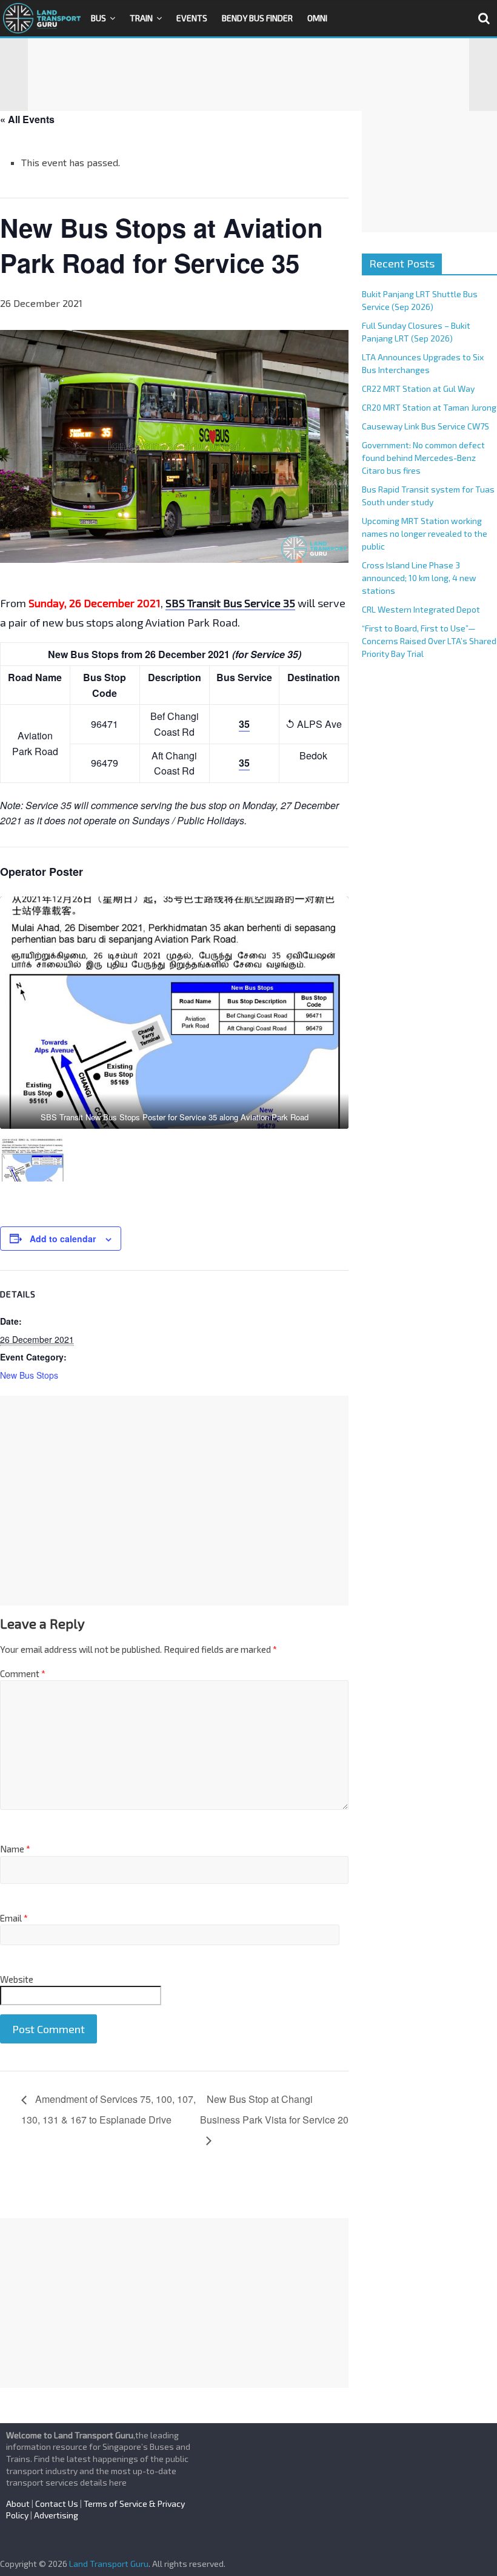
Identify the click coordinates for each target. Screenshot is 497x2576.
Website (17, 1979)
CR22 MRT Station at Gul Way (418, 388)
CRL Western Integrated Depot (421, 609)
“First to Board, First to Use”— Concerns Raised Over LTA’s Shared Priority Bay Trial (429, 641)
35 (244, 724)
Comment (23, 1673)
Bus (98, 18)
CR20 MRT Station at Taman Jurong (429, 407)
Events (192, 18)
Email (14, 1918)
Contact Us (57, 2504)
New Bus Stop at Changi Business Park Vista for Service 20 (274, 2109)
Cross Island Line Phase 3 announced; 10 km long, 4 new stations (419, 578)
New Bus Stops (29, 1375)
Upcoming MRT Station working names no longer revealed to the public (425, 533)
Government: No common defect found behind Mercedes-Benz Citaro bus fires (423, 458)
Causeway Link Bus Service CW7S (425, 426)
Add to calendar (63, 1239)
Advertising (56, 2515)
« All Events (27, 119)
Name (15, 1849)
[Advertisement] (248, 75)
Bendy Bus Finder (257, 18)
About (18, 2504)
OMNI (317, 18)
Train (141, 18)
